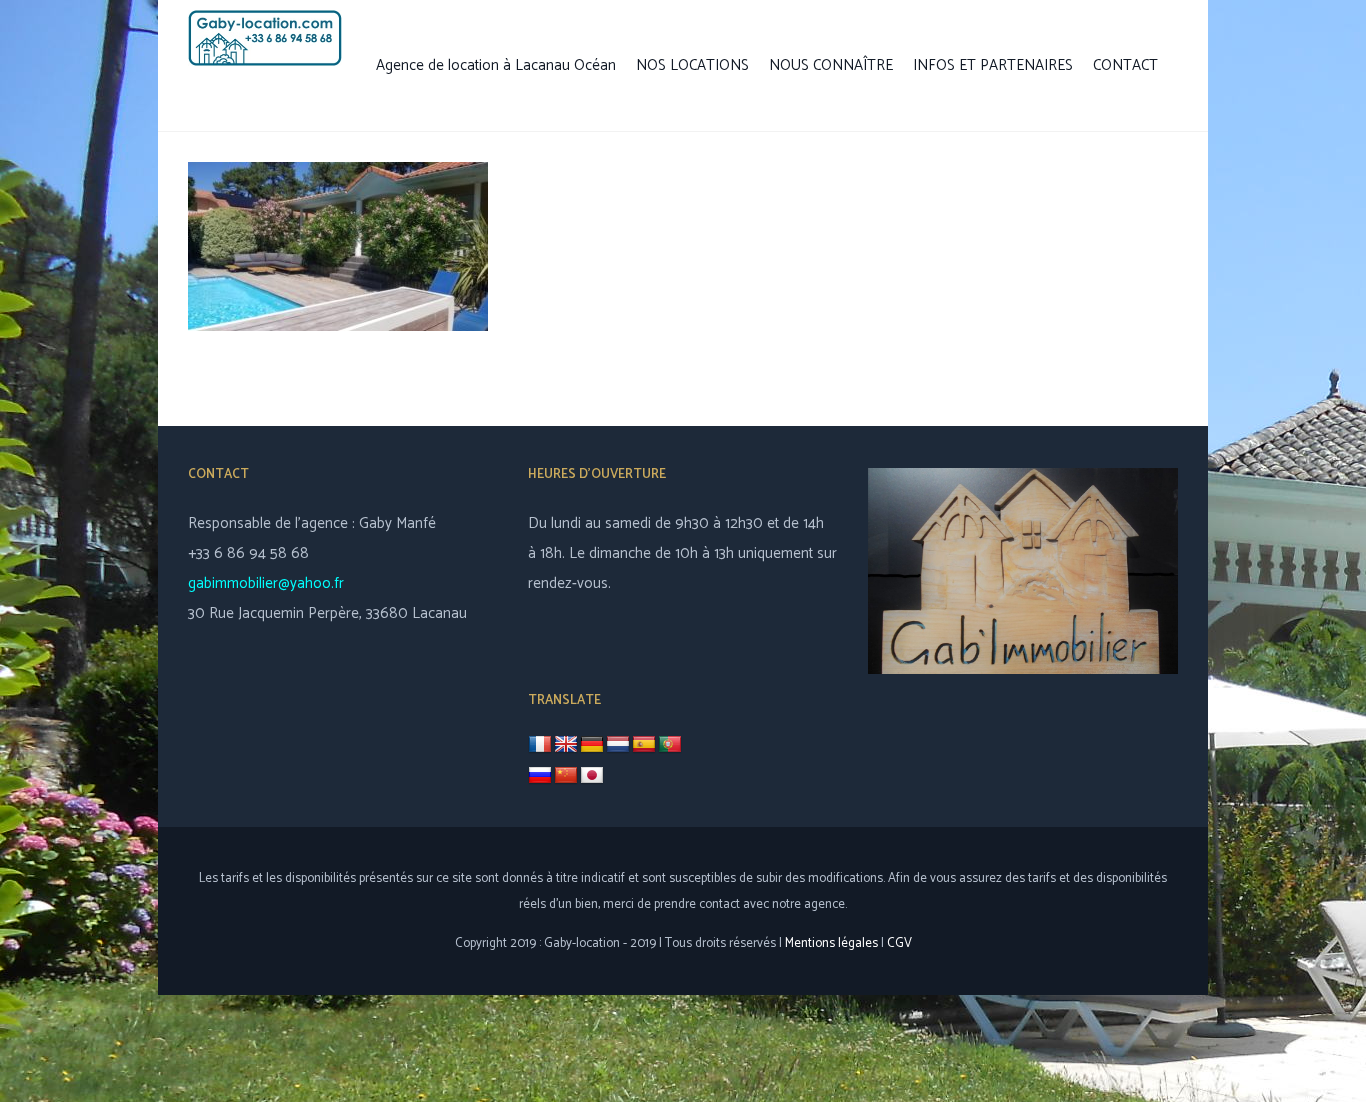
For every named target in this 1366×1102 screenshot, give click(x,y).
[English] (566, 745)
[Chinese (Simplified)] (566, 776)
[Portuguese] (670, 745)
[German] (592, 745)
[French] (540, 744)
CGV (899, 943)
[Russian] (540, 776)
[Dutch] (618, 745)
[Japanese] (592, 776)
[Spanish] (644, 745)
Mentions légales (831, 943)
